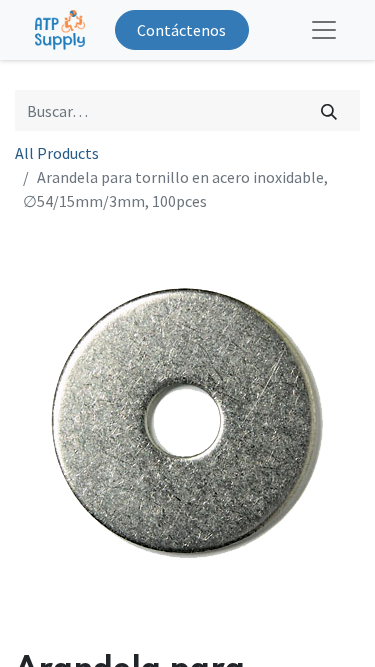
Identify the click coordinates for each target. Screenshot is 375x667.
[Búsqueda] (329, 110)
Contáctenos (181, 30)
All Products (57, 153)
